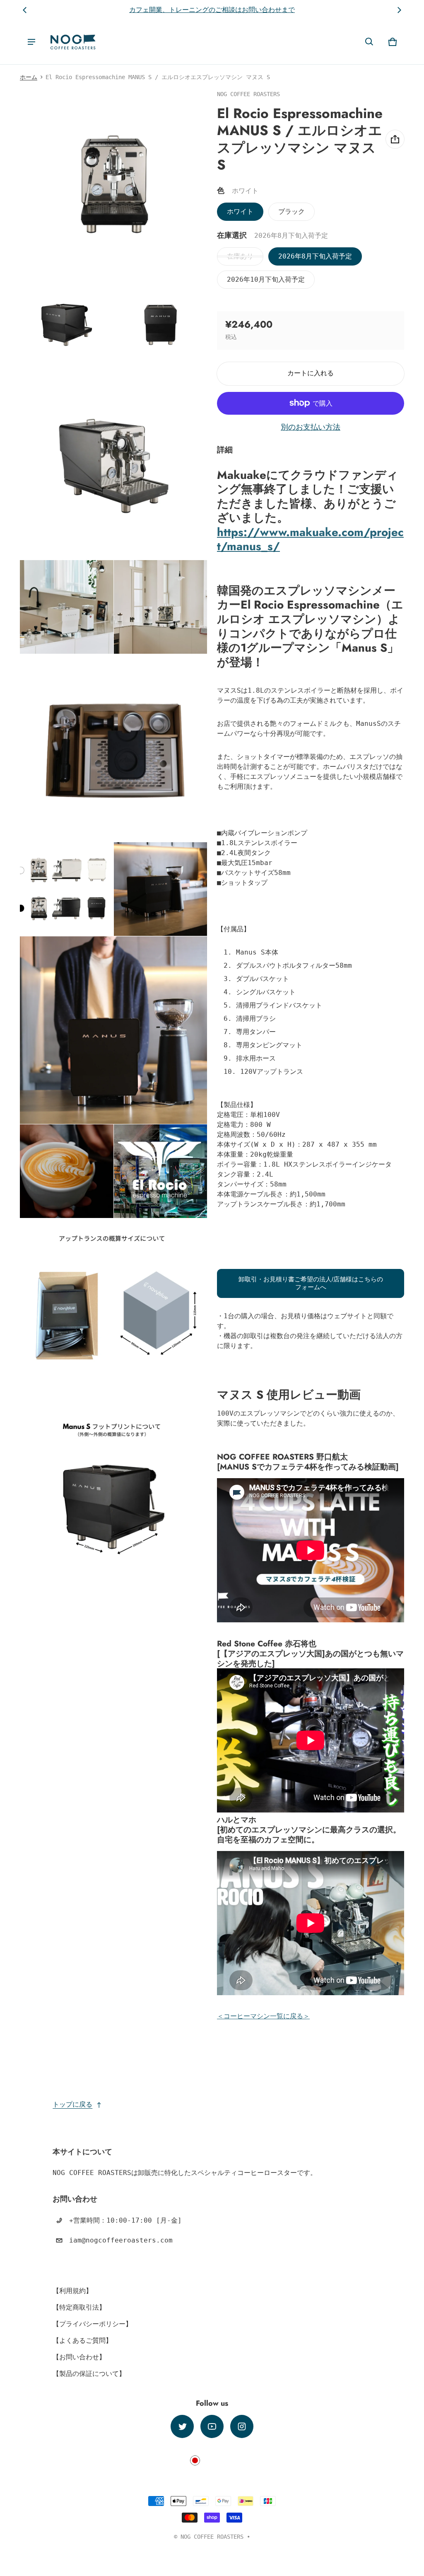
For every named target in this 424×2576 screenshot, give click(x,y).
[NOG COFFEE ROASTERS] (73, 42)
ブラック (291, 211)
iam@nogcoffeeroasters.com (121, 2240)
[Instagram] (242, 2426)
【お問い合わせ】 (79, 2357)
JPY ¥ (212, 2460)
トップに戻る (72, 2104)
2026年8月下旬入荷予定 (315, 256)
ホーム (29, 77)
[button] (369, 42)
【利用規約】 (72, 2291)
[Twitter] (182, 2426)
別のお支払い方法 (311, 427)
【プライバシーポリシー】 (92, 2324)
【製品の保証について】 (89, 2374)
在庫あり (240, 256)
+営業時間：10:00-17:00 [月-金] (125, 2220)
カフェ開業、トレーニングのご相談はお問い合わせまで (212, 10)
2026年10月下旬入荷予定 (266, 279)
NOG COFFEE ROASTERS (212, 2537)
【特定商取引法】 (79, 2307)
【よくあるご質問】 (82, 2340)
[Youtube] (212, 2426)
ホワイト (240, 211)
